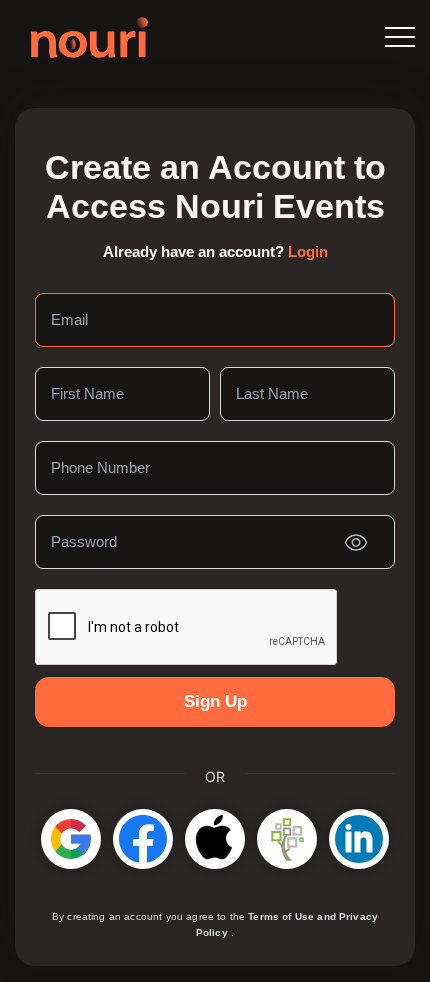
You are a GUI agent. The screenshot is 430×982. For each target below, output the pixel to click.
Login (308, 251)
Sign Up (215, 701)
